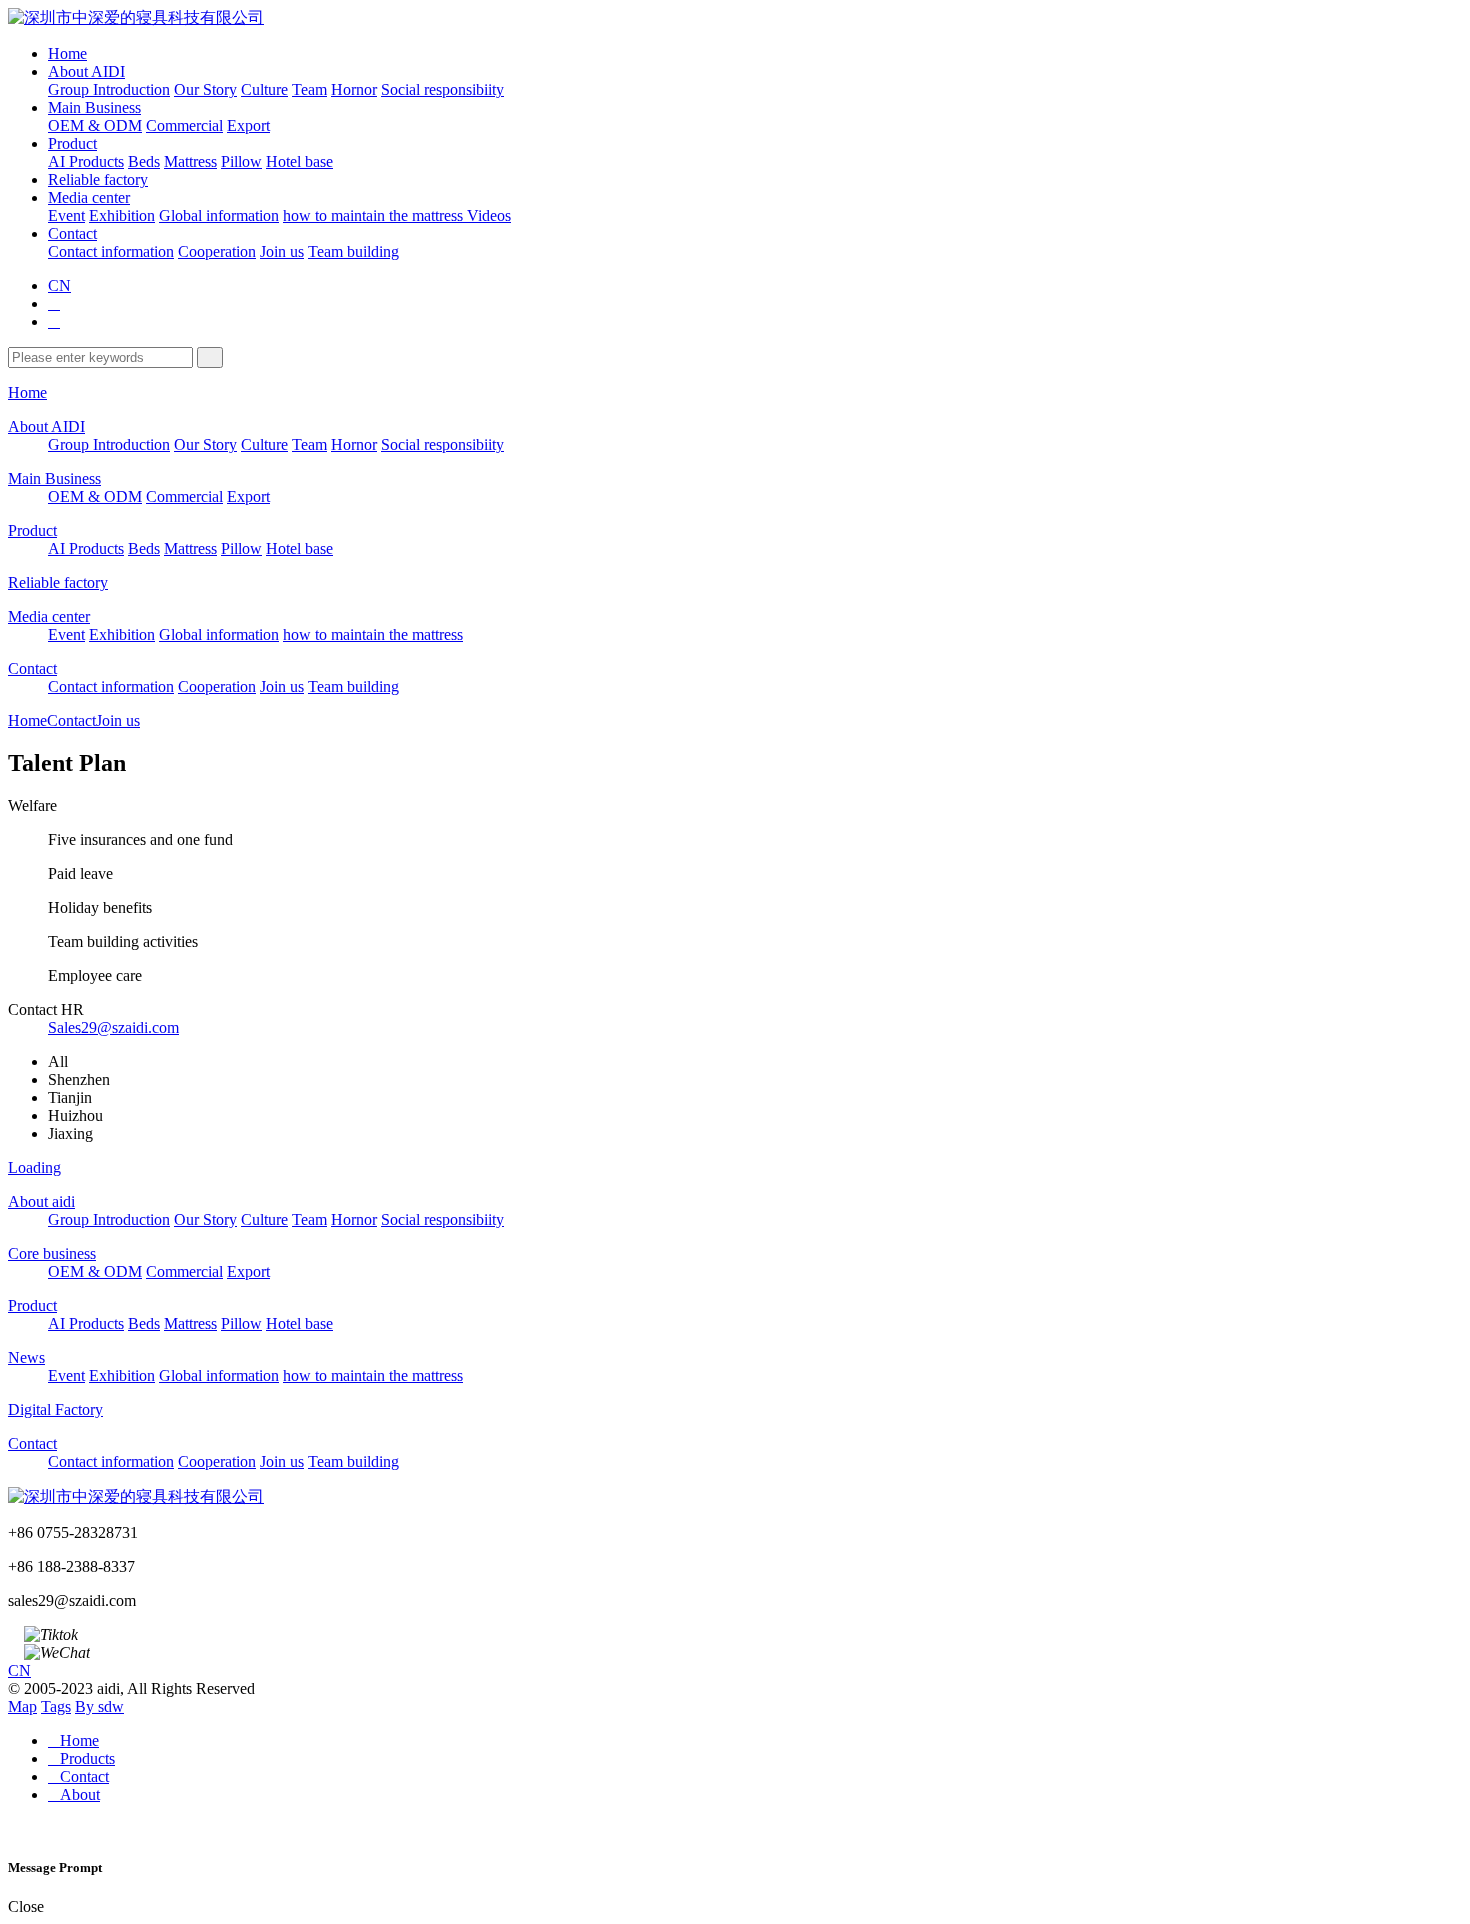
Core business (52, 1253)
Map (22, 1706)
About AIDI (86, 71)
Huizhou (75, 1115)
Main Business (94, 107)
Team (309, 89)
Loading (34, 1167)
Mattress (190, 161)
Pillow (241, 161)
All (58, 1061)
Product (72, 143)
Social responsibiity (442, 89)
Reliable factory (98, 179)
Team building (353, 251)
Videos (489, 215)
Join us (282, 251)
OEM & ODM (95, 125)
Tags (56, 1706)
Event (66, 215)
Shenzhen (79, 1079)
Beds (144, 161)
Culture (264, 89)
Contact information (111, 251)
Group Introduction (109, 89)
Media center (89, 197)
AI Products (86, 161)
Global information (219, 215)
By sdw (99, 1706)
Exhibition (122, 215)
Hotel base (299, 161)
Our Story (205, 89)
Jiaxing (70, 1133)
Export (248, 125)
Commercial (184, 125)
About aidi (41, 1201)
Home (67, 53)
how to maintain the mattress (375, 215)
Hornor (354, 89)
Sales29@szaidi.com (113, 1027)
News (26, 1357)
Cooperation (217, 251)
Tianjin (70, 1097)
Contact (72, 233)
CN (59, 285)
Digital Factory (55, 1409)
